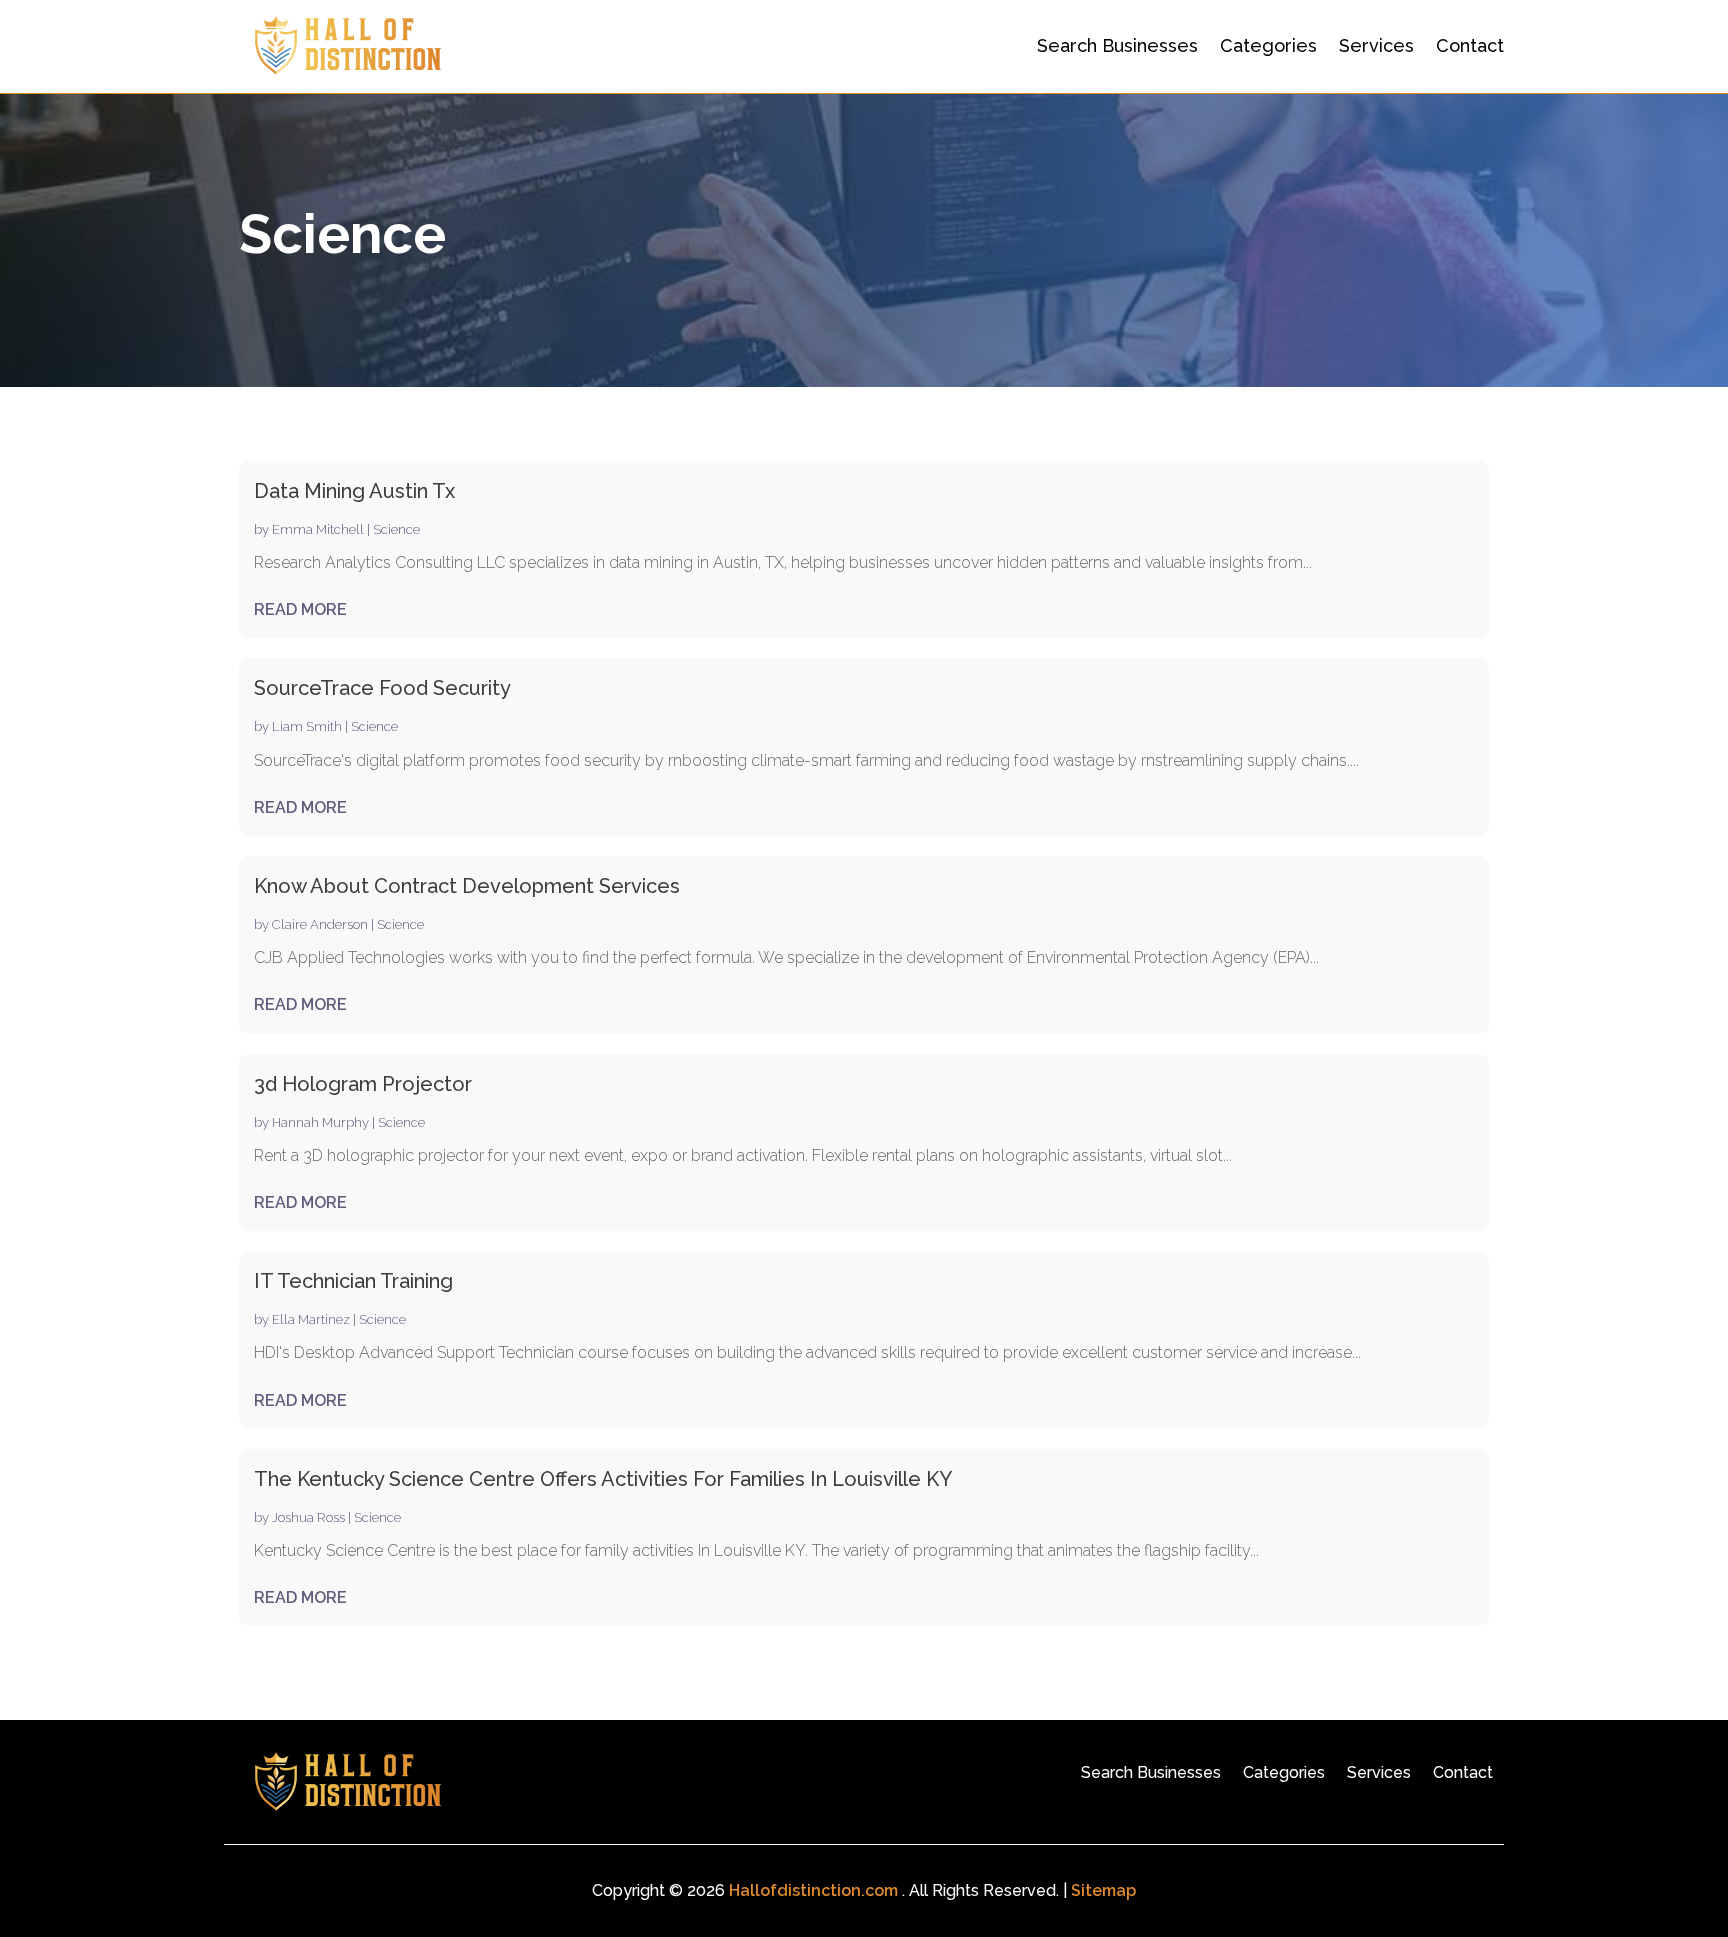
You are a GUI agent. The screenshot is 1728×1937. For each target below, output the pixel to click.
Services (1376, 45)
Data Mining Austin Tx (354, 491)
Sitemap (1103, 1890)
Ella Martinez (311, 1319)
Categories (1268, 45)
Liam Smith (307, 726)
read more (300, 609)
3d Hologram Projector (363, 1084)
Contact (1470, 45)
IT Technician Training (353, 1281)
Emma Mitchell (318, 529)
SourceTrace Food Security (382, 688)
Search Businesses (1117, 45)
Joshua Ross (308, 1517)
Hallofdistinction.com (813, 1890)
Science (396, 529)
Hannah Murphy (320, 1122)
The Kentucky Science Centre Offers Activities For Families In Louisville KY (603, 1479)
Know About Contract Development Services (467, 886)
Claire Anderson (320, 924)
